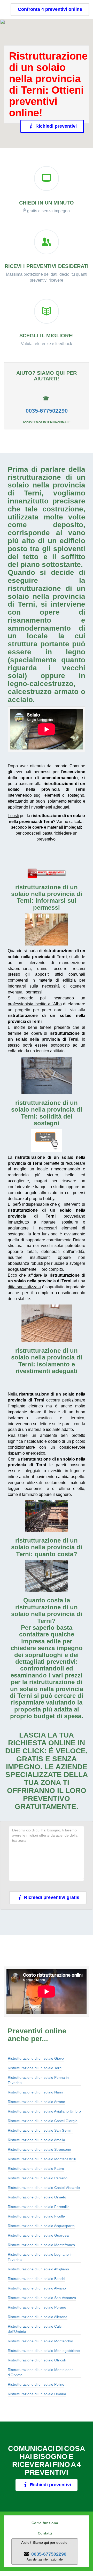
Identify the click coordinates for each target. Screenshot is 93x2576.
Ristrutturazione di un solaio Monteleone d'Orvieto (41, 2372)
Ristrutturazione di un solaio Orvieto (37, 2197)
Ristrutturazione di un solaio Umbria (37, 2394)
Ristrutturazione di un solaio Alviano (37, 2288)
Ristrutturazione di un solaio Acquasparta (41, 2226)
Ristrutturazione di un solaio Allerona (38, 2317)
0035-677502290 (47, 411)
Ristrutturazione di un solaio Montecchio (40, 2341)
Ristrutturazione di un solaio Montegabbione (44, 2351)
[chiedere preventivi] (47, 873)
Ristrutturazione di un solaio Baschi (36, 2279)
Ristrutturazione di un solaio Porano (37, 2307)
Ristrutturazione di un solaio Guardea (38, 2235)
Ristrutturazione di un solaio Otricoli (37, 2360)
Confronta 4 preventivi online (50, 9)
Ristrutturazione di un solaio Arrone (36, 2102)
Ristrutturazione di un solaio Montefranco (41, 2245)
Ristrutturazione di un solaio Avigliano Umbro (44, 2111)
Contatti (45, 2533)
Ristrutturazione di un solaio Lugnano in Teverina (40, 2257)
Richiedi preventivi (56, 126)
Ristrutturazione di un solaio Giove (36, 2058)
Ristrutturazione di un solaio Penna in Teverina (38, 2080)
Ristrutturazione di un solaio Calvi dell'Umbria (35, 2329)
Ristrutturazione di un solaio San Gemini (41, 2130)
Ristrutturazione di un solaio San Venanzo (42, 2298)
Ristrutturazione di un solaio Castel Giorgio (43, 2121)
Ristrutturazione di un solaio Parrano (38, 2178)
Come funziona (45, 2523)
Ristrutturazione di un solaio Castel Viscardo (44, 2188)
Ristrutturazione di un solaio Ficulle (36, 2216)
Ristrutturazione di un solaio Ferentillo (39, 2207)
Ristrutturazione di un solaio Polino (36, 2384)
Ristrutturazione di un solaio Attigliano (38, 2269)
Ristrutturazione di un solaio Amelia (36, 2140)
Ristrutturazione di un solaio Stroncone (39, 2149)
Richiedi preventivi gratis (52, 1897)
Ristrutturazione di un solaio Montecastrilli (42, 2159)
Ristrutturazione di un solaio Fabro (36, 2169)
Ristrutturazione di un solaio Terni (35, 2068)
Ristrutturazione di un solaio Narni (35, 2092)
